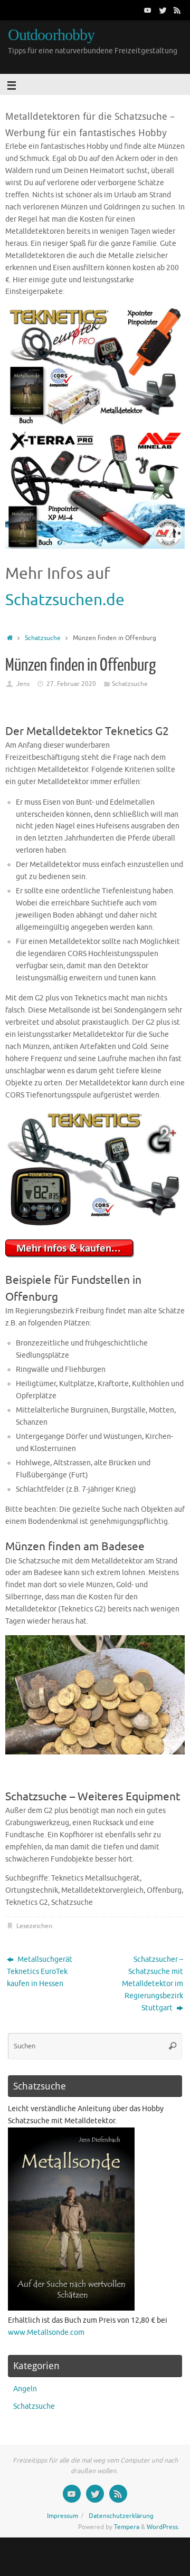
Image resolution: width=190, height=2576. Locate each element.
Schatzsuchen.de (65, 600)
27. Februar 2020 (71, 684)
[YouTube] (148, 10)
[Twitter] (163, 10)
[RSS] (177, 10)
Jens (23, 684)
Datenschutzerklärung (121, 2516)
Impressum (63, 2516)
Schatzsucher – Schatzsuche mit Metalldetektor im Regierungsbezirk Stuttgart (153, 1984)
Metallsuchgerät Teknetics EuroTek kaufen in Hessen (40, 1972)
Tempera (127, 2527)
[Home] (10, 638)
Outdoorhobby (51, 35)
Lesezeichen (34, 1926)
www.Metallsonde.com (46, 2332)
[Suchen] (173, 2046)
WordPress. (163, 2527)
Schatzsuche (43, 638)
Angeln (25, 2389)
